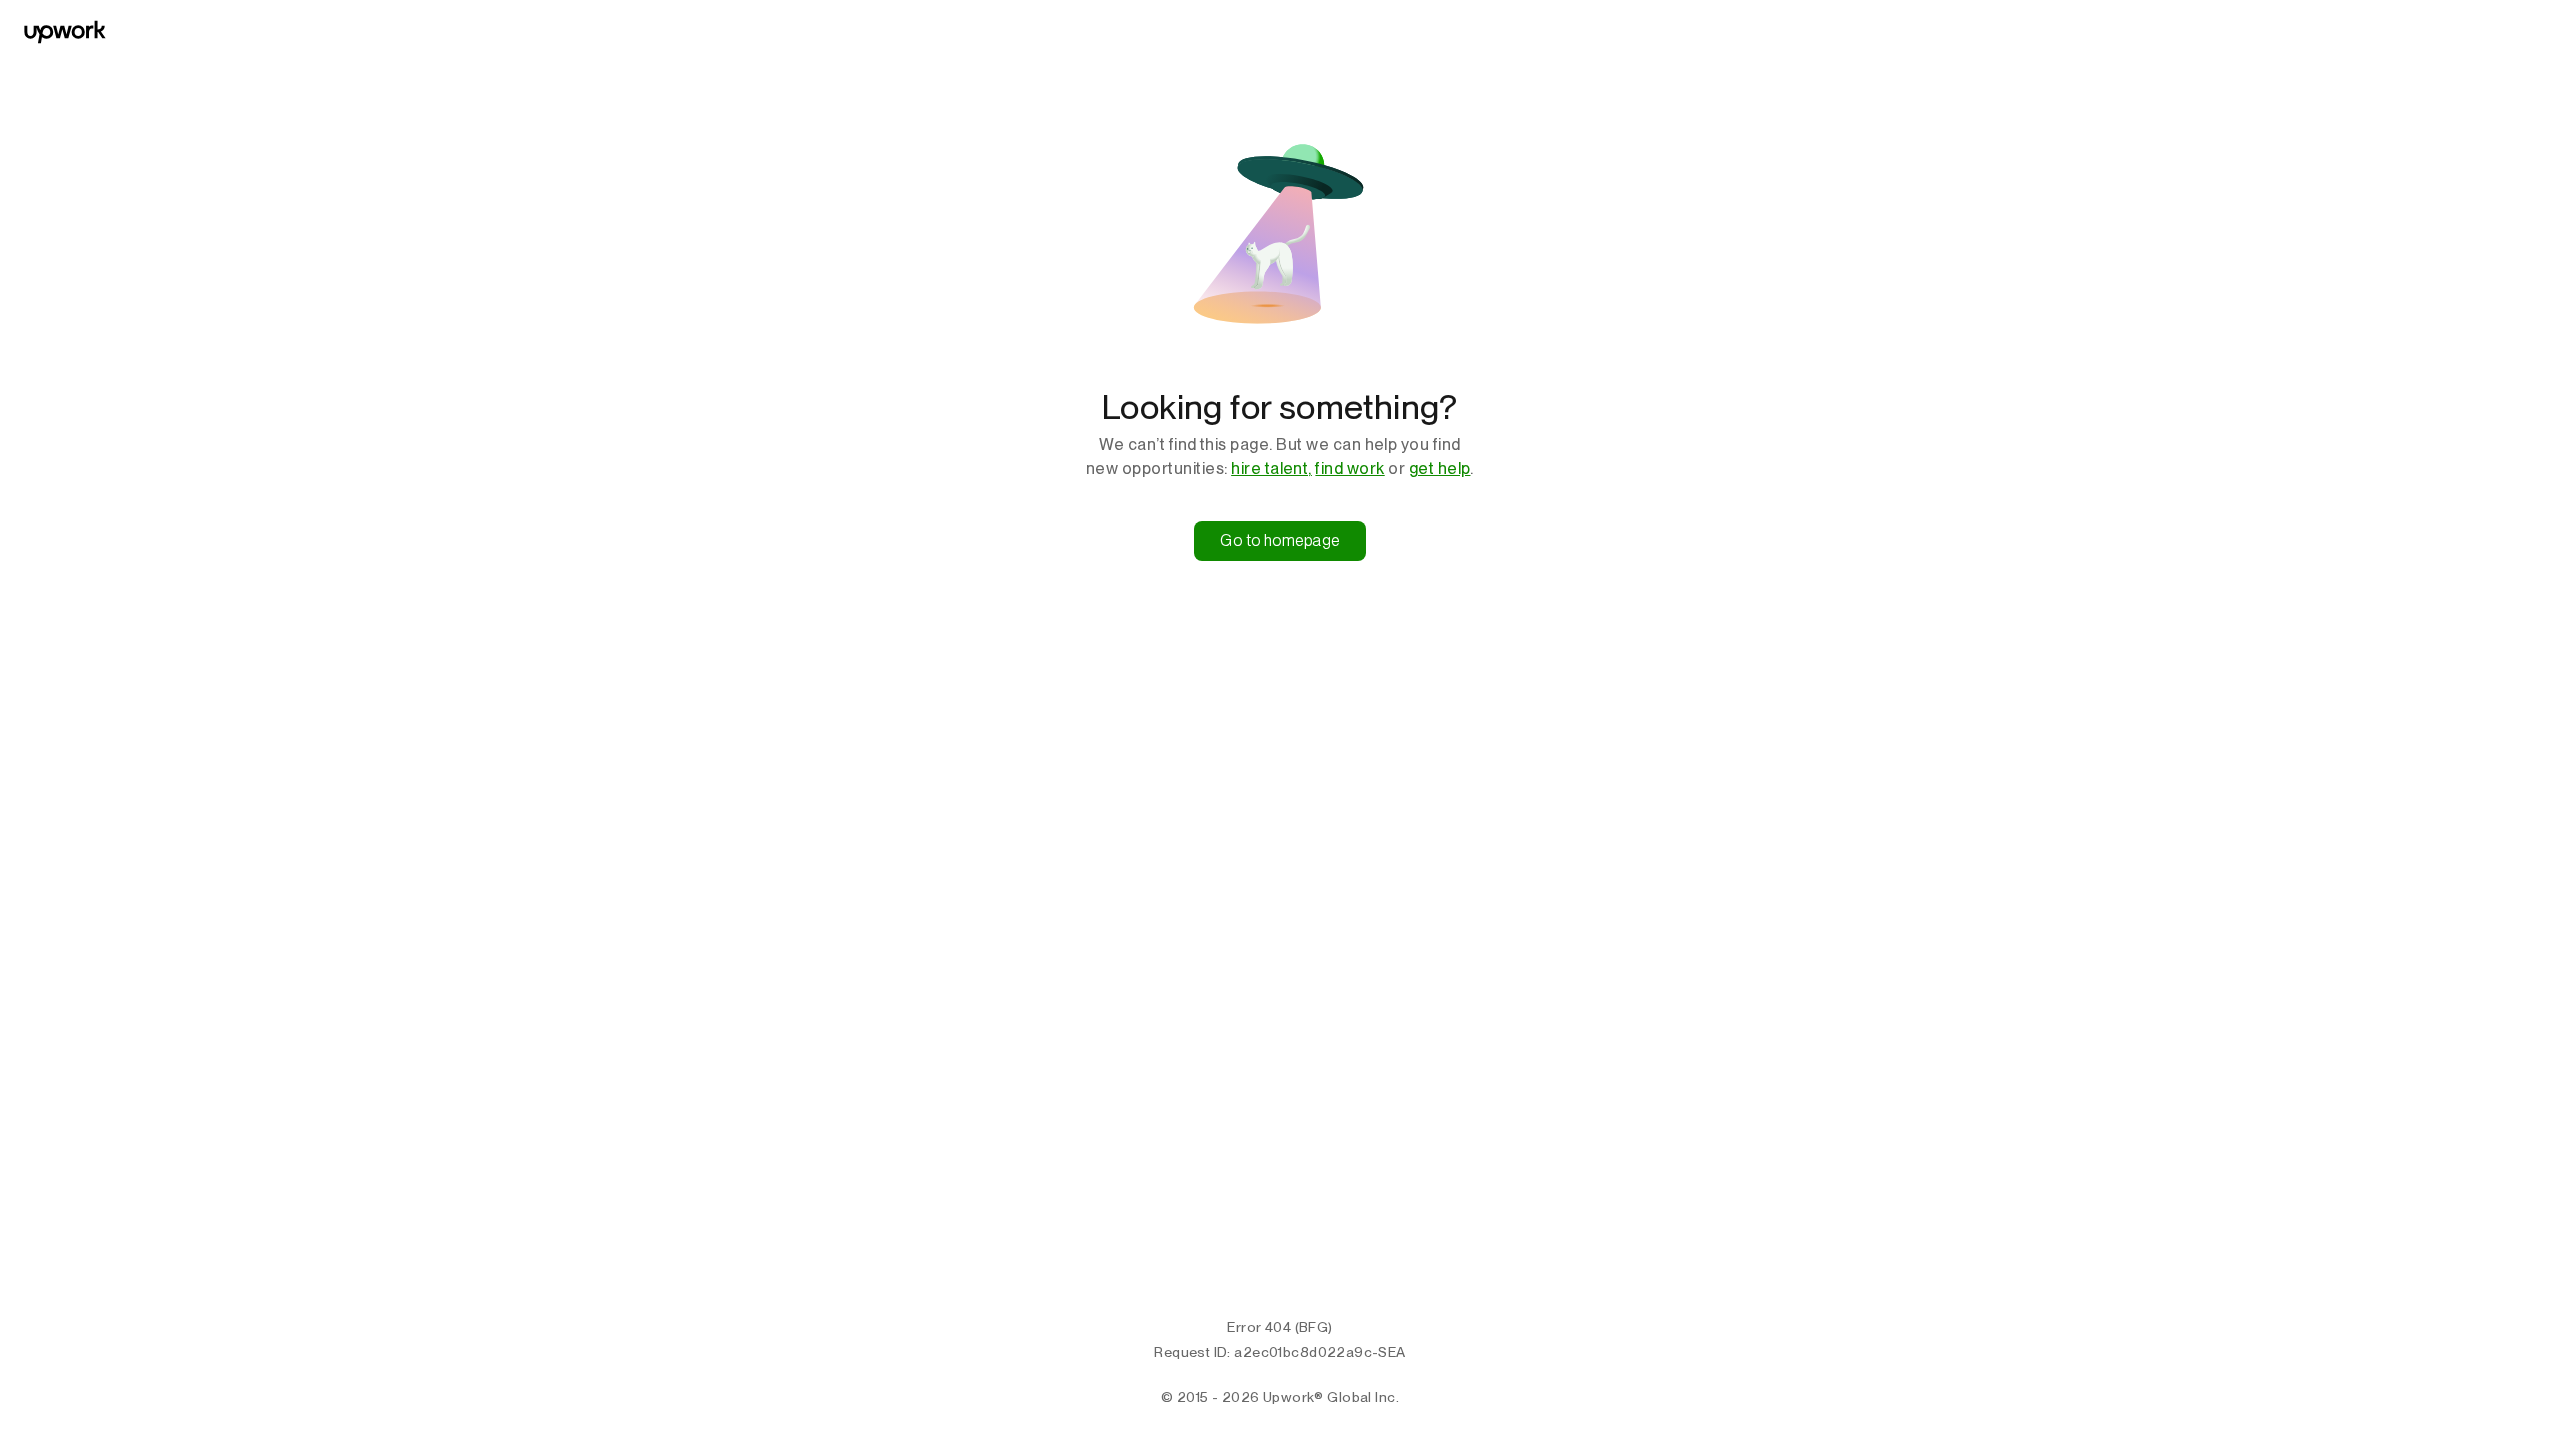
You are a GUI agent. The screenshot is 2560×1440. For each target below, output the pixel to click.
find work (1349, 468)
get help (1440, 468)
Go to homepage (1280, 540)
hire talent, (1271, 468)
